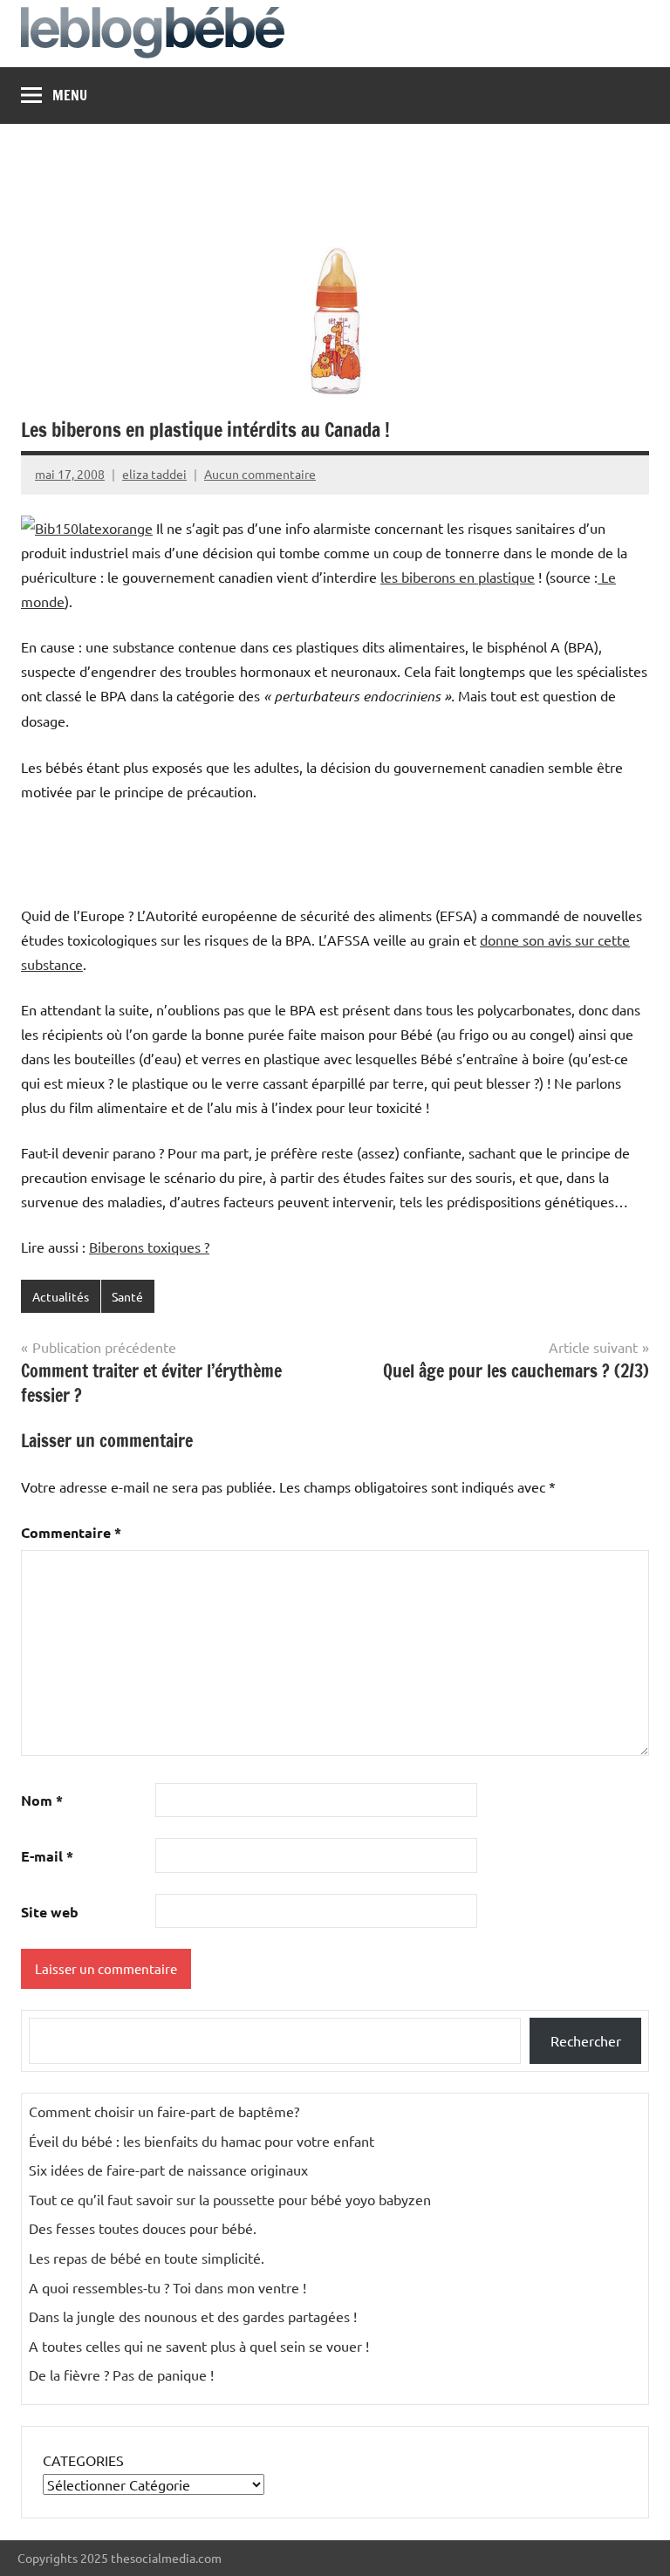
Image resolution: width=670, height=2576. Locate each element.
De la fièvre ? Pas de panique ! (121, 2374)
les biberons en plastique (458, 577)
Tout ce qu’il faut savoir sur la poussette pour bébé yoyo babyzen (230, 2199)
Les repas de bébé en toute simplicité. (147, 2258)
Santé (127, 1296)
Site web (50, 1912)
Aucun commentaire (260, 474)
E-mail (47, 1856)
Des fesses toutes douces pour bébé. (143, 2228)
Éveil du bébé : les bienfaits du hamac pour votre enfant (202, 2141)
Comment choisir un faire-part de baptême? (164, 2111)
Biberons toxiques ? (149, 1247)
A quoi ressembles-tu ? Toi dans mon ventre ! (167, 2287)
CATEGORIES (83, 2460)
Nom (42, 1800)
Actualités (61, 1296)
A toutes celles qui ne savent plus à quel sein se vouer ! (199, 2346)
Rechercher (586, 2040)
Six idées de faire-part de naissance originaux (168, 2169)
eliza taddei (154, 474)
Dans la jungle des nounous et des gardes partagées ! (193, 2316)
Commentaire (71, 1532)
